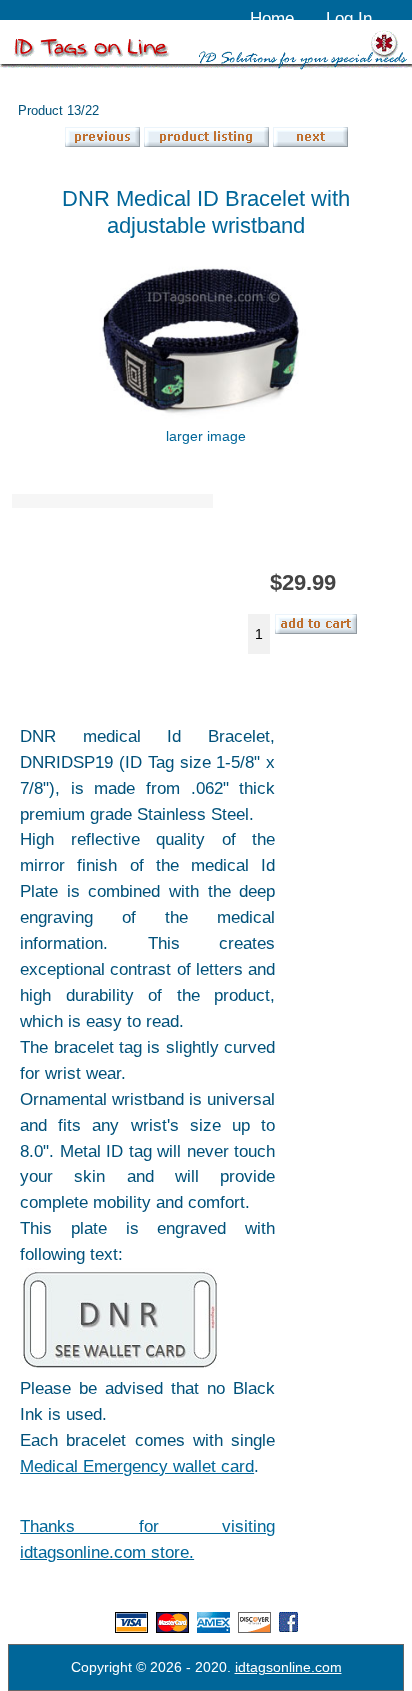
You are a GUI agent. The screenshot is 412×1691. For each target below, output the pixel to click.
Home (272, 18)
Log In (349, 18)
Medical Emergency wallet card (137, 1466)
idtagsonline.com (288, 1667)
